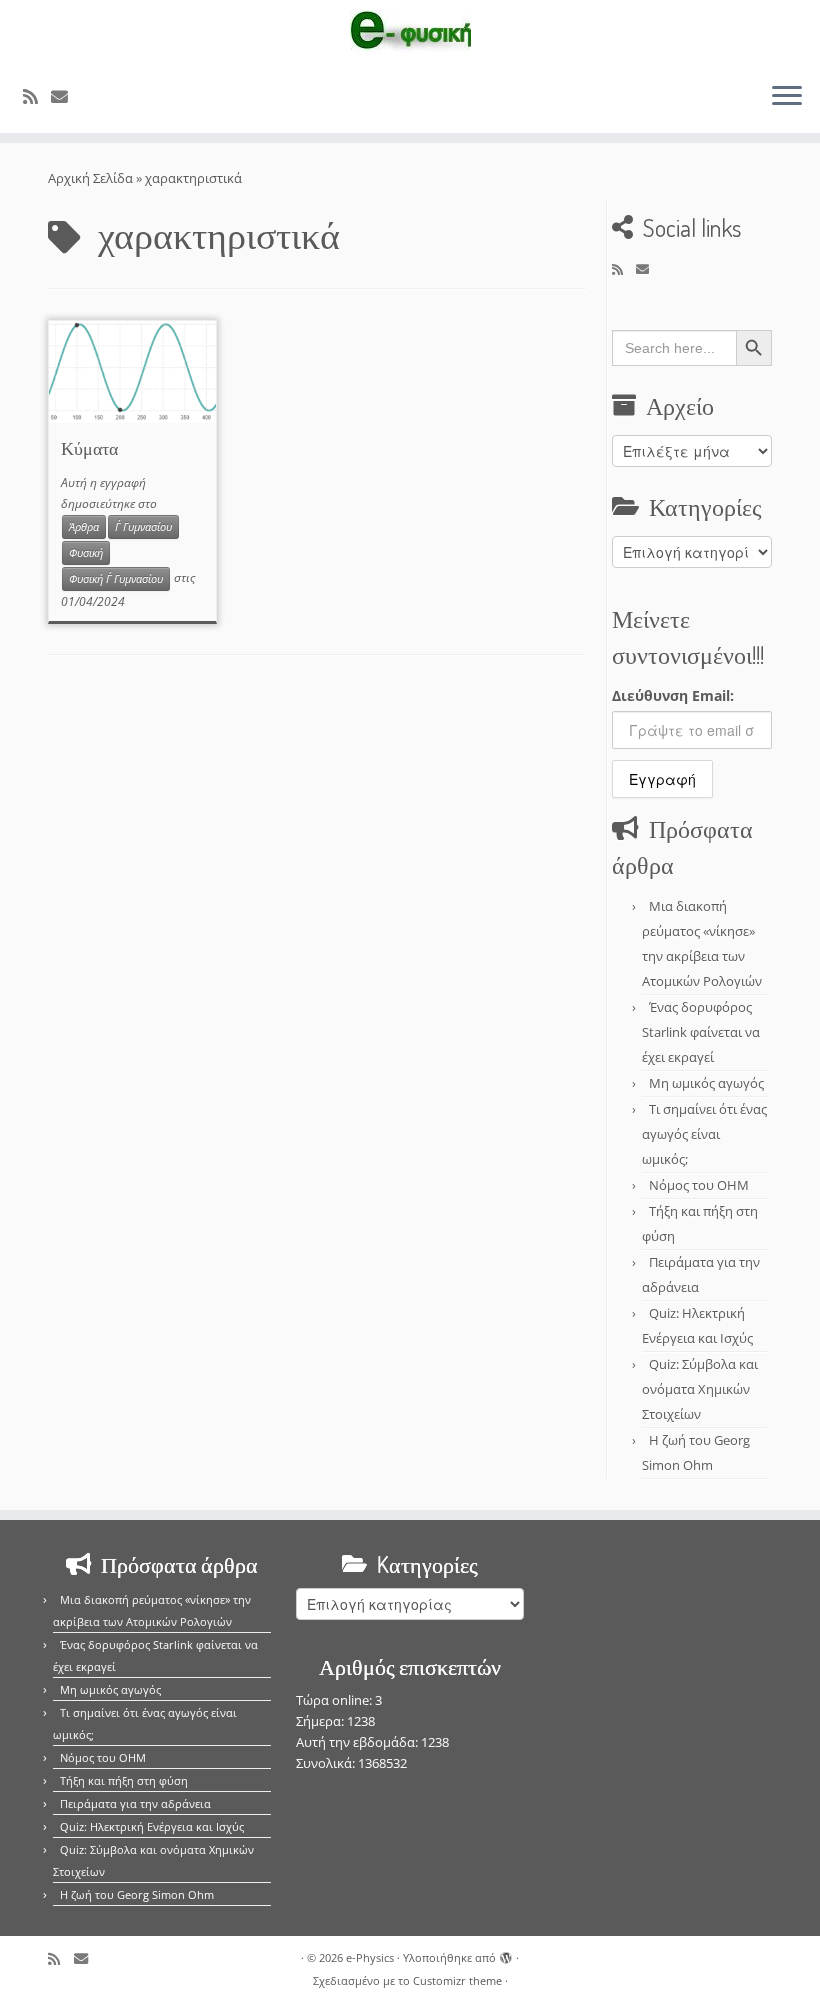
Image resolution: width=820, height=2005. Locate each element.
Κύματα (89, 448)
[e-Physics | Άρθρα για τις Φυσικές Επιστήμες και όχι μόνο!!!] (410, 33)
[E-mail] (66, 96)
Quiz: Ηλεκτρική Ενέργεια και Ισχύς (152, 1826)
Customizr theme (457, 1980)
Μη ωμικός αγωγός (706, 1083)
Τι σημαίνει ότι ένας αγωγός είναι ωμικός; (704, 1134)
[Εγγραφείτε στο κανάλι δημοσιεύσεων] (37, 96)
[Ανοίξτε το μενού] (787, 97)
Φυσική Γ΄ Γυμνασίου (116, 579)
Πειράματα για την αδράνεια (135, 1803)
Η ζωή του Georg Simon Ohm (137, 1894)
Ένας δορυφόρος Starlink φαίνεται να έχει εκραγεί (701, 1032)
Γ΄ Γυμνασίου (143, 527)
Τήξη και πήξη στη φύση (124, 1780)
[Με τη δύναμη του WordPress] (506, 1954)
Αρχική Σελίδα (92, 178)
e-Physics (370, 1957)
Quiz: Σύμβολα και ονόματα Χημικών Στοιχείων (700, 1389)
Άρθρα (84, 527)
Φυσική (86, 553)
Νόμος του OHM (699, 1185)
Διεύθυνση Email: (673, 695)
